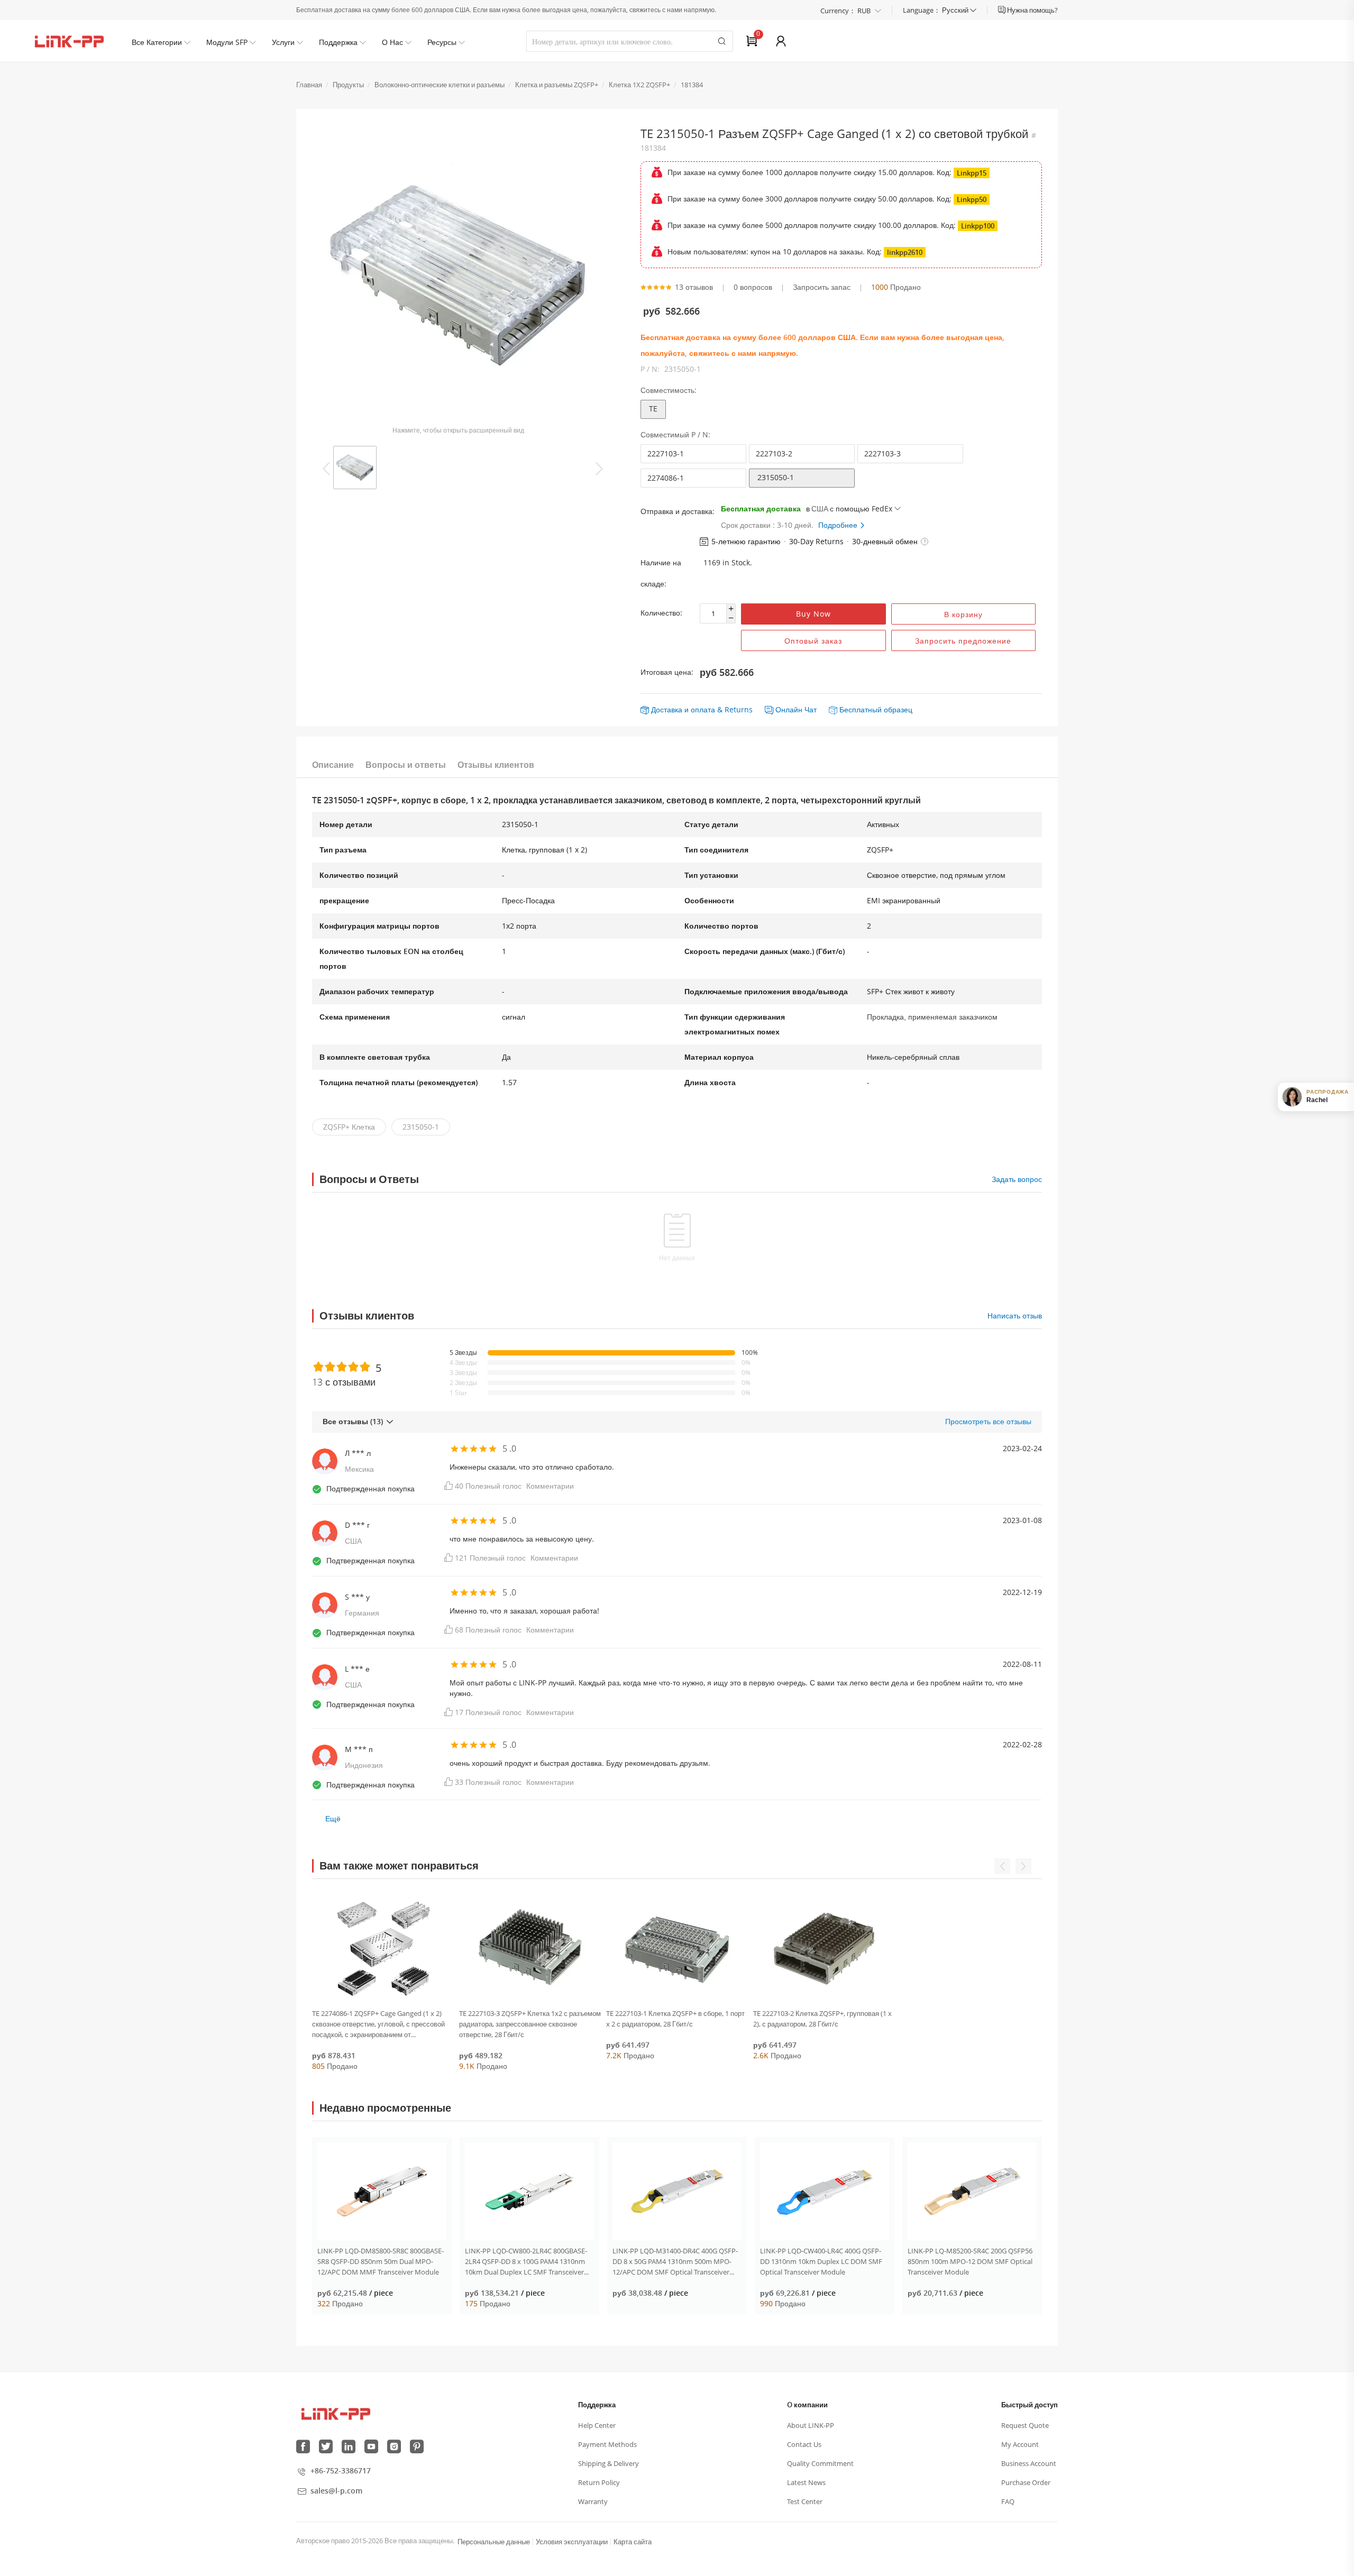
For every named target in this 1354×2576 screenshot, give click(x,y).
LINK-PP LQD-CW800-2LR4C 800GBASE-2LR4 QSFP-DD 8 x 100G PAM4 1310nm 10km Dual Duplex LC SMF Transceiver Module (526, 2262)
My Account (1020, 2444)
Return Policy (599, 2482)
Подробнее (839, 525)
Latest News (806, 2482)
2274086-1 (666, 478)
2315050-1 (776, 477)
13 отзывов (694, 287)
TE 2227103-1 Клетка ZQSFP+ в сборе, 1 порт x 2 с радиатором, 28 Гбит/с (675, 2019)
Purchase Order (1026, 2482)
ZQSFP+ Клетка (349, 1127)
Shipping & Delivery (609, 2463)
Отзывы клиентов (496, 765)
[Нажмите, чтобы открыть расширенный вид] (458, 275)
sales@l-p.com (336, 2491)
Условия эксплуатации (572, 2542)
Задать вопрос (1017, 1179)
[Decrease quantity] (731, 618)
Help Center (597, 2425)
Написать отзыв (1015, 1315)
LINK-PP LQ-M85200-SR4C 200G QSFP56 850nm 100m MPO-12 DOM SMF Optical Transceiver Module (970, 2261)
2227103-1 (666, 453)
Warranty (593, 2501)
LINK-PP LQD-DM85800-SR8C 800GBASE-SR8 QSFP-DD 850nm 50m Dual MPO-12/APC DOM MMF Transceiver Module (381, 2261)
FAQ (1008, 2501)
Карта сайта (633, 2542)
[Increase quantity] (731, 609)
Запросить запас (822, 287)
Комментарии (550, 1486)
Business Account (1029, 2463)
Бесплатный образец (876, 709)
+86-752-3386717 (341, 2470)
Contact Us (804, 2444)
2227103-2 (774, 453)
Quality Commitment (820, 2463)
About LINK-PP (811, 2425)
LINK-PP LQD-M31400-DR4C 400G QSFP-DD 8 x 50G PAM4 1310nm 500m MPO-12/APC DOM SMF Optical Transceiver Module (675, 2262)
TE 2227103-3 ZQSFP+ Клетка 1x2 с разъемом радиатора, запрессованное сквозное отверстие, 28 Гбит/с (530, 2024)
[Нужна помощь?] (1003, 10)
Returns (739, 709)
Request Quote (1025, 2425)
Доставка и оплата (683, 709)
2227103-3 (882, 453)
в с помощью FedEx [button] (849, 508)
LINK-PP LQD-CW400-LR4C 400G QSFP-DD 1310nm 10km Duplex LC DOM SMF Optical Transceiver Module (821, 2261)
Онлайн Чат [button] (796, 709)
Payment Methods (607, 2444)
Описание (333, 765)
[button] (925, 542)
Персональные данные (494, 2542)
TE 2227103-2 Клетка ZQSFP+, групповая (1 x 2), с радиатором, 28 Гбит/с (822, 2019)
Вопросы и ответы (406, 765)
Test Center (805, 2501)
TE (653, 409)
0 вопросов (753, 287)
